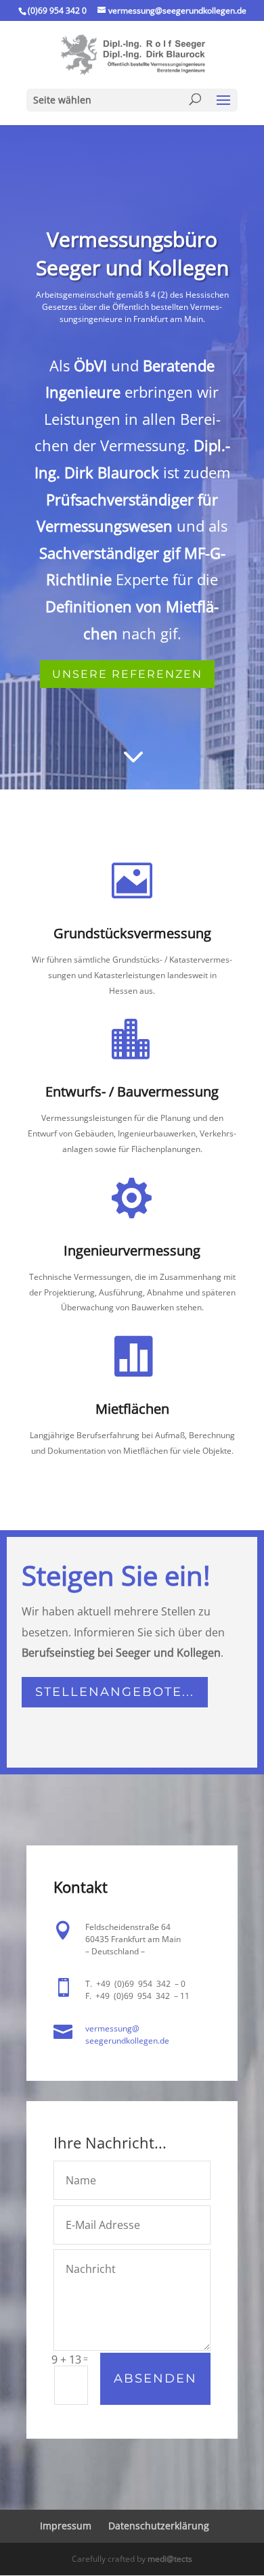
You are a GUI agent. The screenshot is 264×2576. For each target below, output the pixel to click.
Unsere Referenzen (127, 674)
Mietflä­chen (132, 1409)
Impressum (66, 2526)
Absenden (155, 2378)
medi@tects (170, 2559)
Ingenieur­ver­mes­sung (132, 1250)
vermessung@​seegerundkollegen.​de (127, 2034)
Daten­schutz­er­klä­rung (159, 2526)
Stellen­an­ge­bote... (115, 1692)
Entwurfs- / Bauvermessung (132, 1091)
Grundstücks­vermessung (132, 933)
